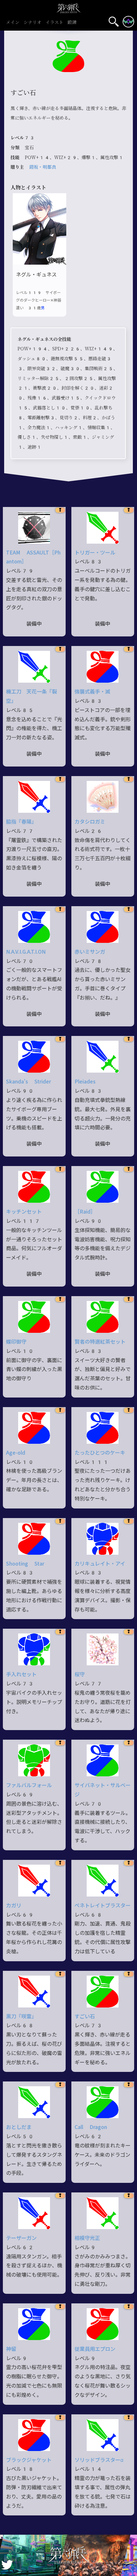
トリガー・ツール (95, 553)
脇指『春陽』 (21, 822)
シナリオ (32, 23)
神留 (11, 2349)
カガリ (14, 1906)
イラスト (54, 23)
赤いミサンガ (90, 952)
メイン (13, 23)
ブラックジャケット (29, 2460)
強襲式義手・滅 (92, 692)
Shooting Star (25, 1564)
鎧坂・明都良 (43, 167)
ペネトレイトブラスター (103, 1906)
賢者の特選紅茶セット (100, 1342)
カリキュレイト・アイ (100, 1564)
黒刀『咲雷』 (21, 2017)
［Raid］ (85, 1212)
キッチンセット (24, 1212)
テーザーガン (21, 2238)
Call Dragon (91, 2127)
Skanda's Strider (29, 1082)
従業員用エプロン (95, 2349)
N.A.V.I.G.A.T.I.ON (26, 952)
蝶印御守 (16, 1342)
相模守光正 (87, 2238)
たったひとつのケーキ (100, 1453)
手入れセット (21, 1674)
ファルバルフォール (29, 1785)
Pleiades (85, 1082)
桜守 (80, 1674)
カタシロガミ (90, 822)
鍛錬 (72, 23)
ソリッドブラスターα (99, 2460)
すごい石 (85, 2017)
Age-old (16, 1453)
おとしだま (19, 2127)
